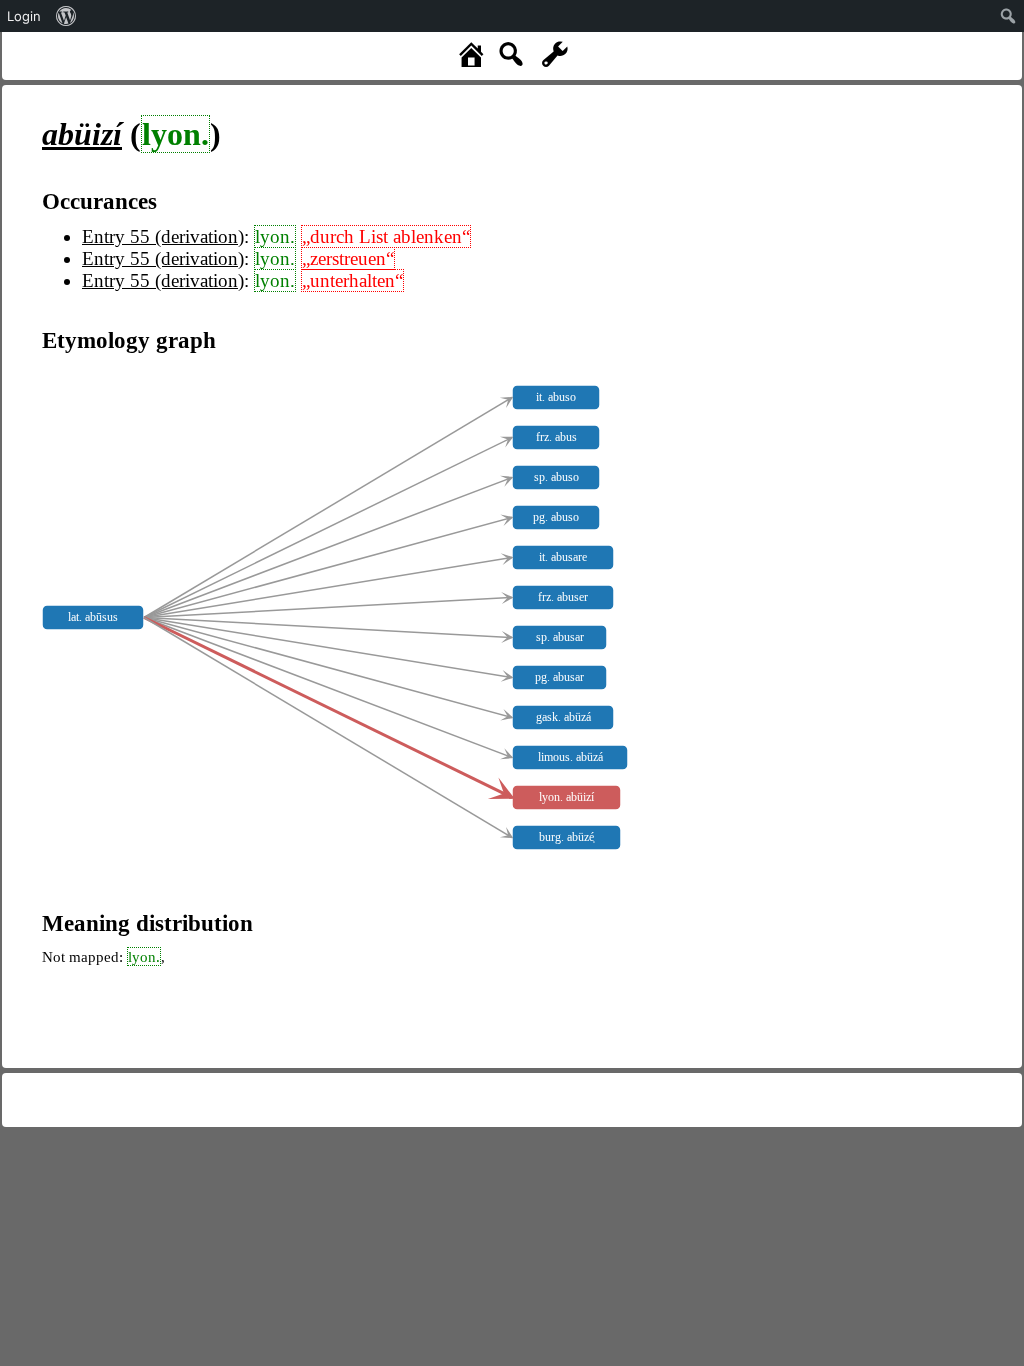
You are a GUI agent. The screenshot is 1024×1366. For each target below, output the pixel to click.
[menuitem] (66, 16)
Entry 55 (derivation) (163, 236)
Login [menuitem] (24, 16)
